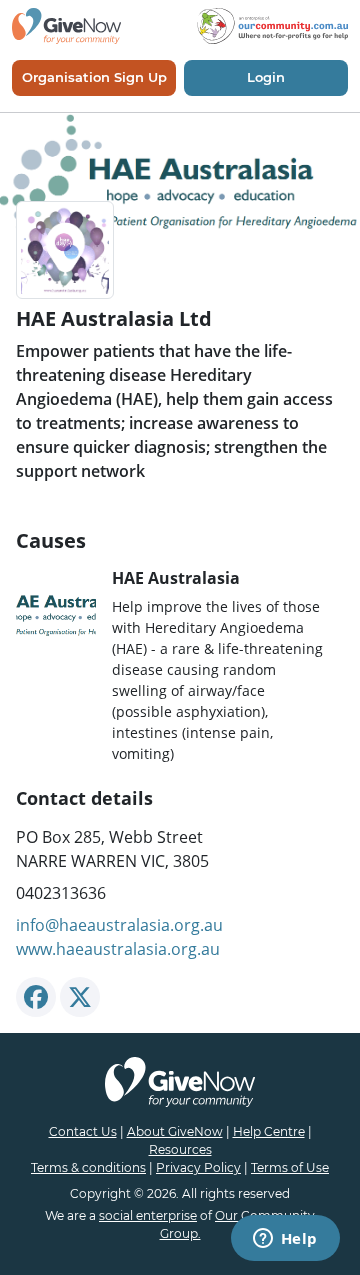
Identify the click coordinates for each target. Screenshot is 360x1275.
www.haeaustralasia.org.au (118, 949)
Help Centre (269, 1131)
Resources (180, 1149)
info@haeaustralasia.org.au (119, 925)
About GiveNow (175, 1131)
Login (266, 77)
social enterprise (148, 1215)
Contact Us (83, 1131)
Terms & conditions (88, 1167)
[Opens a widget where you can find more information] (285, 1240)
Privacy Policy (198, 1167)
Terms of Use (290, 1167)
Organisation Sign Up (94, 77)
